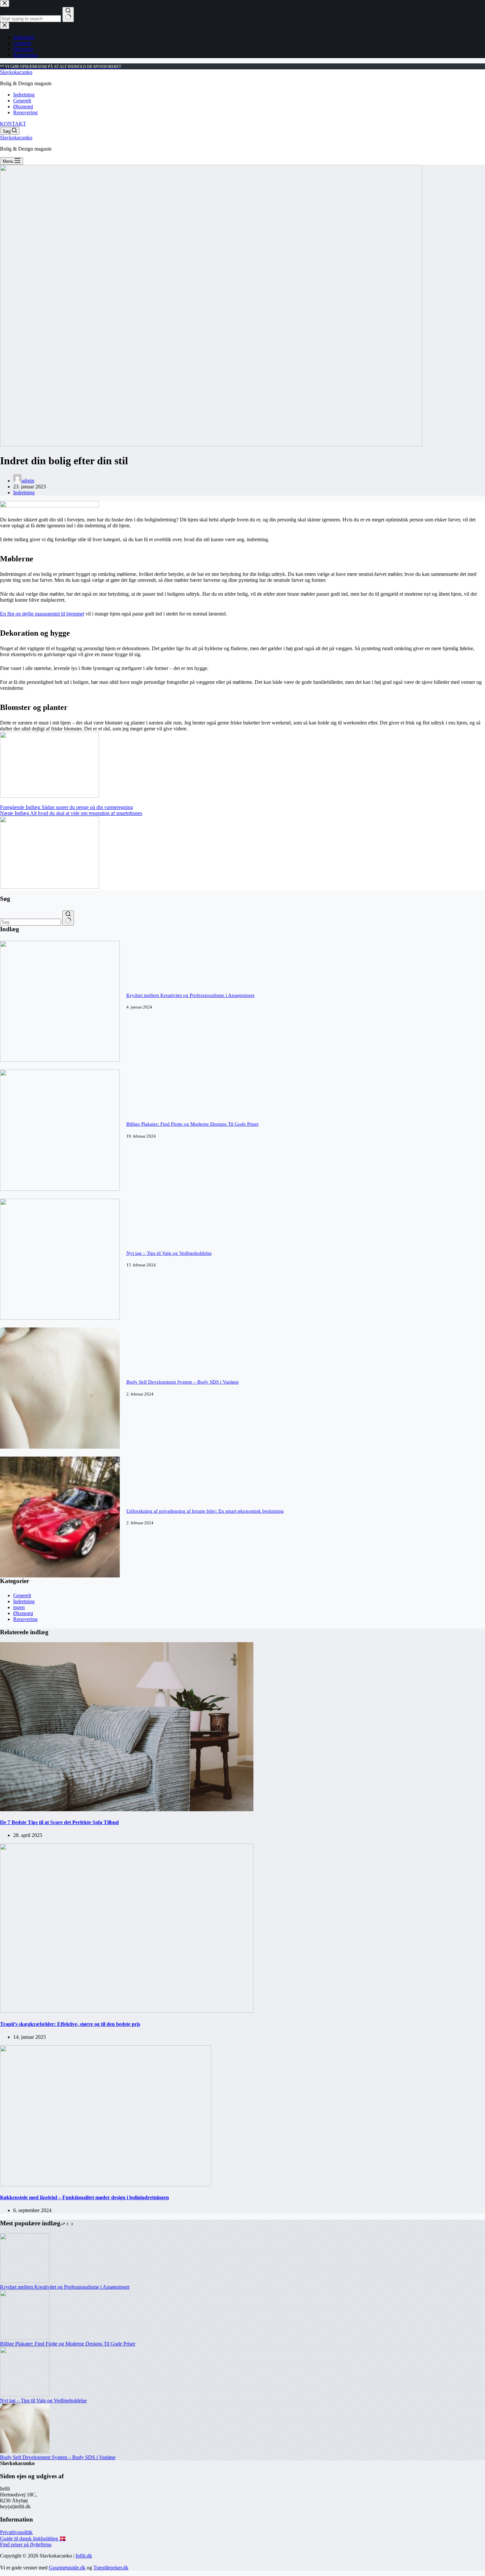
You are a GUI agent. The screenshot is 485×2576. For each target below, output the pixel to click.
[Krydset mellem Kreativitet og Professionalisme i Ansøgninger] (60, 1060)
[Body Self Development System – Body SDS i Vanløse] (60, 1447)
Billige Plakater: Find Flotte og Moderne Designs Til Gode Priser (193, 1124)
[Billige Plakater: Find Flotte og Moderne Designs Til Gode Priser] (60, 1189)
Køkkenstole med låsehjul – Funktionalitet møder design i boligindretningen (84, 2197)
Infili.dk (84, 2556)
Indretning (24, 95)
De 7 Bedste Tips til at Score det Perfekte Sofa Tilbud (59, 1822)
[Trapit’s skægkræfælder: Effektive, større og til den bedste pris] (127, 2011)
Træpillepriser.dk (111, 2568)
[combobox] (31, 922)
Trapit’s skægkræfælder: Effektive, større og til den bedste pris (70, 2024)
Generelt (22, 101)
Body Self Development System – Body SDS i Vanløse (183, 1382)
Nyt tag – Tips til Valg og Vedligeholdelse (169, 1253)
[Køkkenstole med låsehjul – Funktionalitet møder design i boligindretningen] (106, 2185)
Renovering (25, 112)
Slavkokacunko (16, 72)
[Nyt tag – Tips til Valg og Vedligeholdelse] (60, 1318)
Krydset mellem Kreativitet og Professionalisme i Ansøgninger (191, 995)
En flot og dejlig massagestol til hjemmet (42, 614)
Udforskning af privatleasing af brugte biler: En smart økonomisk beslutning (205, 1511)
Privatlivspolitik (16, 2532)
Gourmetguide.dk (67, 2568)
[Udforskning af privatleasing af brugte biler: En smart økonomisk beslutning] (60, 1576)
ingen (19, 1607)
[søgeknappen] (68, 918)
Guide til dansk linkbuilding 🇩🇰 (33, 2539)
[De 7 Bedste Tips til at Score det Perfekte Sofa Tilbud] (127, 1809)
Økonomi (23, 106)
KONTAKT (13, 124)
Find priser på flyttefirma (26, 2544)
